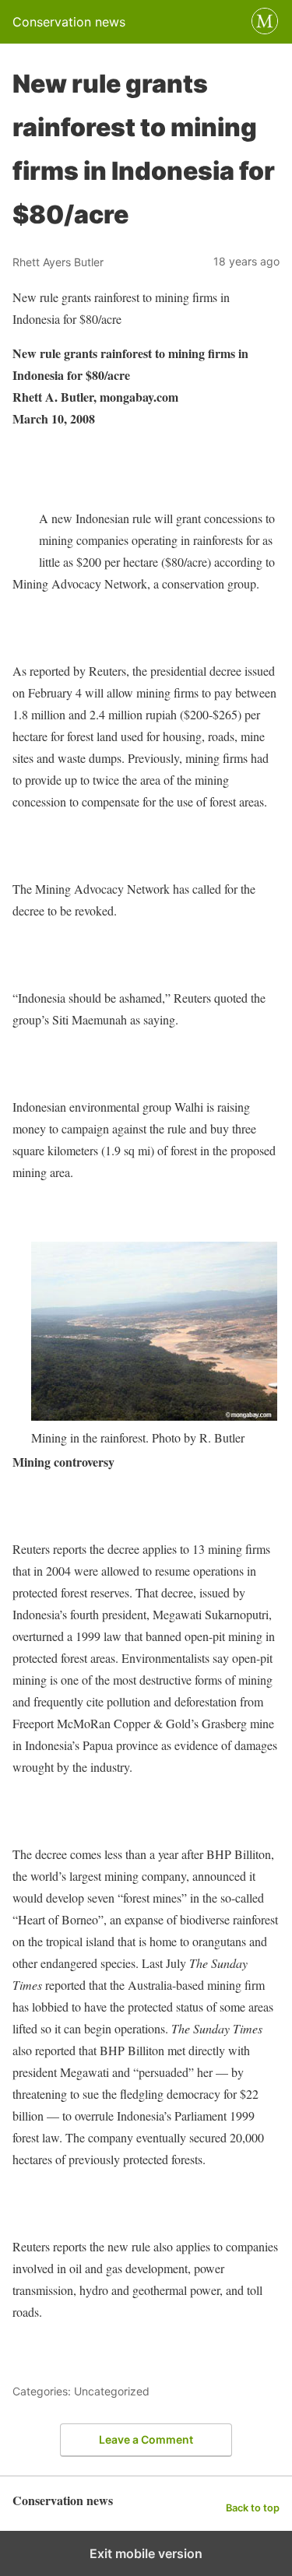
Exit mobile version (146, 2553)
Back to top (253, 2508)
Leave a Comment (146, 2439)
